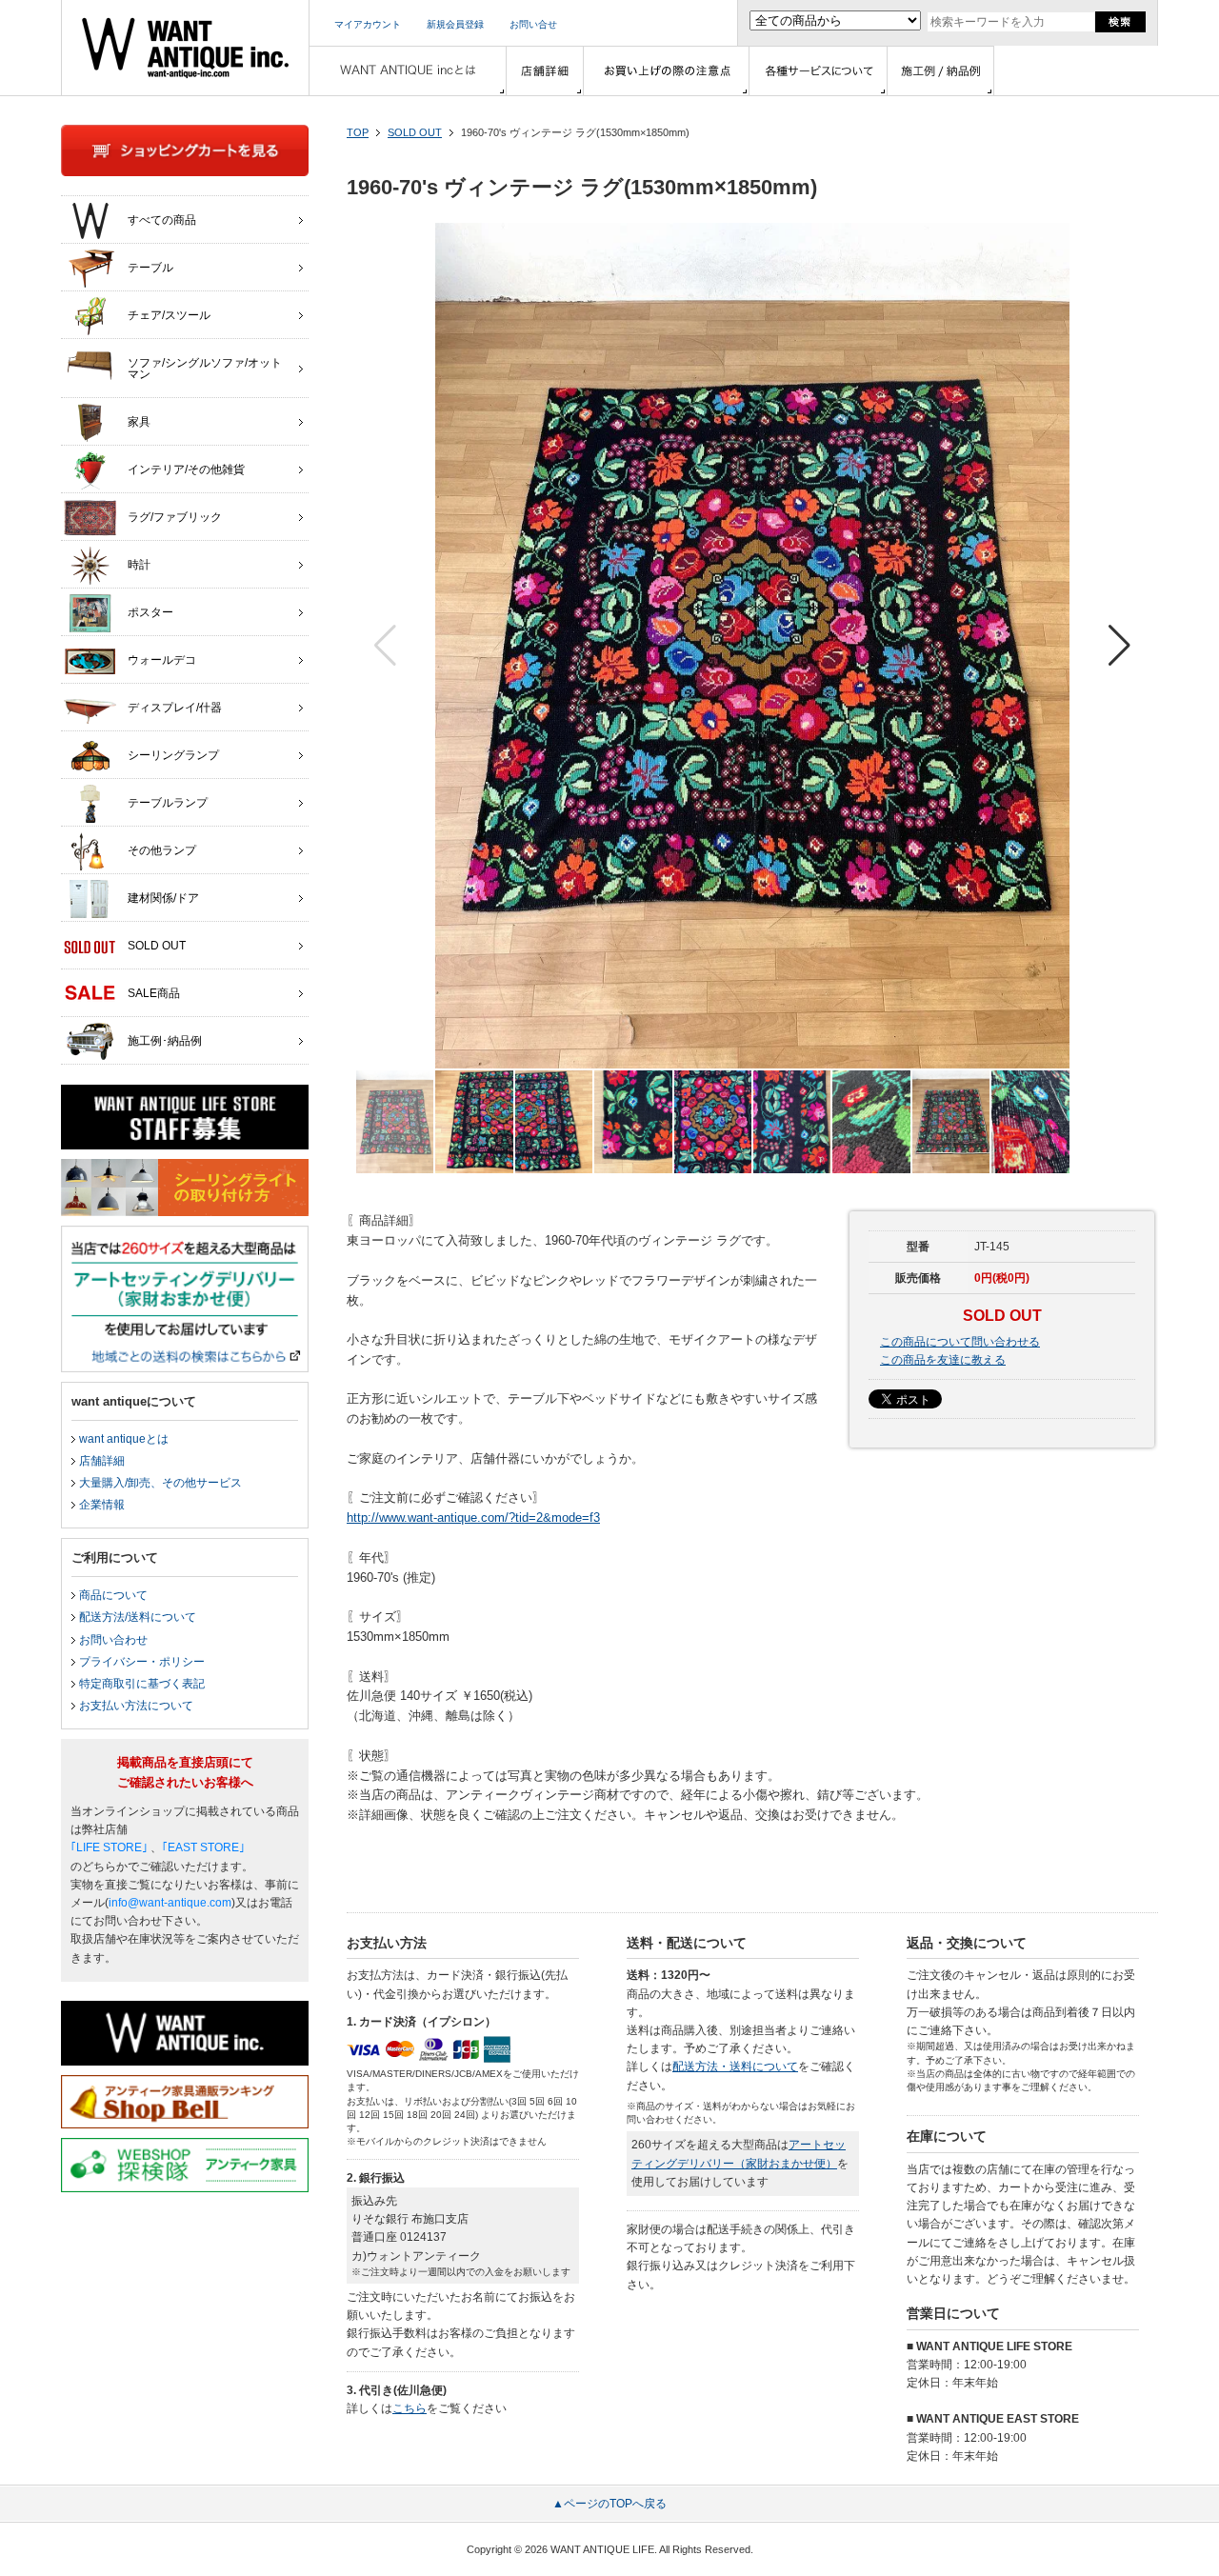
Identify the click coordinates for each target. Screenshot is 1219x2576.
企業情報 (102, 1505)
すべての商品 (162, 220)
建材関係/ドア (163, 898)
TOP (358, 132)
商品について (113, 1595)
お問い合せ (533, 24)
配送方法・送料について (735, 2067)
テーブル (150, 268)
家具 (139, 422)
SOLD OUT (415, 132)
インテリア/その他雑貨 (186, 469)
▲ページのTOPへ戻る (609, 2504)
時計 (139, 565)
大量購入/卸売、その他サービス (160, 1483)
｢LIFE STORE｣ (109, 1847)
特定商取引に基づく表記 (142, 1684)
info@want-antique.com (170, 1903)
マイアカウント (368, 24)
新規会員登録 (455, 24)
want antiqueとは (124, 1439)
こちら (410, 2408)
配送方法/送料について (138, 1617)
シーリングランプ (173, 755)
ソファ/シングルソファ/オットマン (205, 369)
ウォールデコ (162, 660)
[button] (1119, 646)
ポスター (150, 612)
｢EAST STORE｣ (203, 1847)
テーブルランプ (168, 803)
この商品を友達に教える (943, 1360)
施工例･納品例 (165, 1041)
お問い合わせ (113, 1640)
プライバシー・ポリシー (142, 1662)
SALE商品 (154, 993)
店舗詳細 (102, 1461)
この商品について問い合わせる (960, 1342)
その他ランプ (162, 850)
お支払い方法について (136, 1706)
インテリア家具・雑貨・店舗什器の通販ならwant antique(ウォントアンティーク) (185, 48)
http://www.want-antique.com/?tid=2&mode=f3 (473, 1518)
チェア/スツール (169, 315)
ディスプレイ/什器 (175, 708)
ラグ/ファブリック (175, 517)
